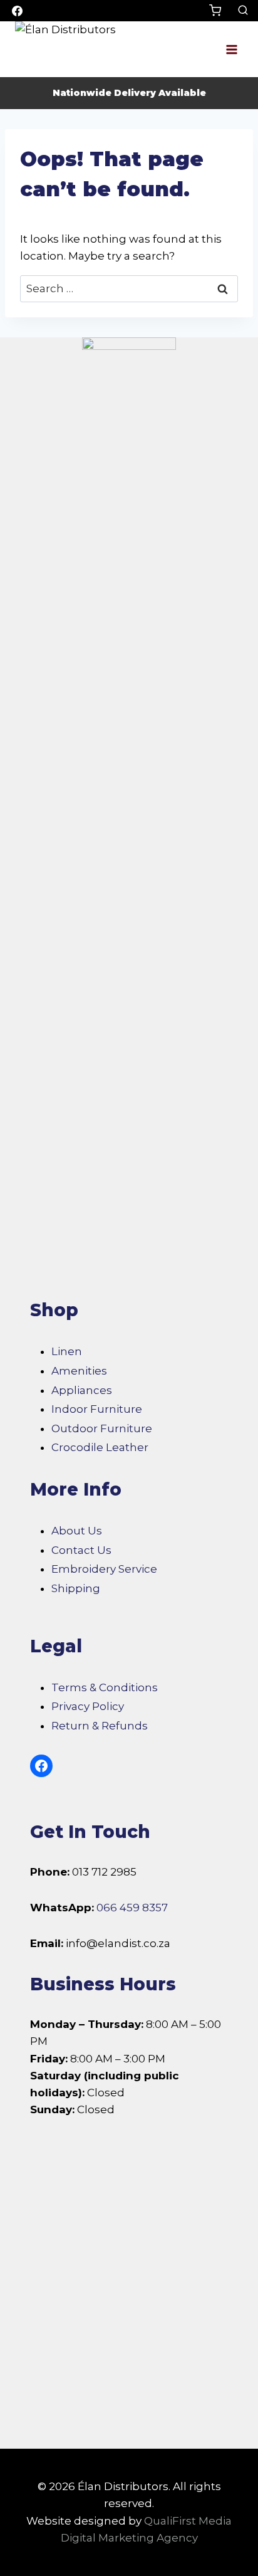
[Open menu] (231, 49)
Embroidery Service (104, 1569)
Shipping (76, 1588)
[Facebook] (17, 11)
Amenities (79, 1371)
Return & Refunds (100, 1726)
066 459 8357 (132, 1908)
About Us (77, 1531)
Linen (67, 1351)
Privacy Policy (88, 1706)
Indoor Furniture (97, 1409)
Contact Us (81, 1550)
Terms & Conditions (105, 1687)
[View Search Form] (243, 11)
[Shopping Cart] (220, 10)
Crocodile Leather (100, 1447)
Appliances (82, 1390)
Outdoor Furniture (102, 1428)
